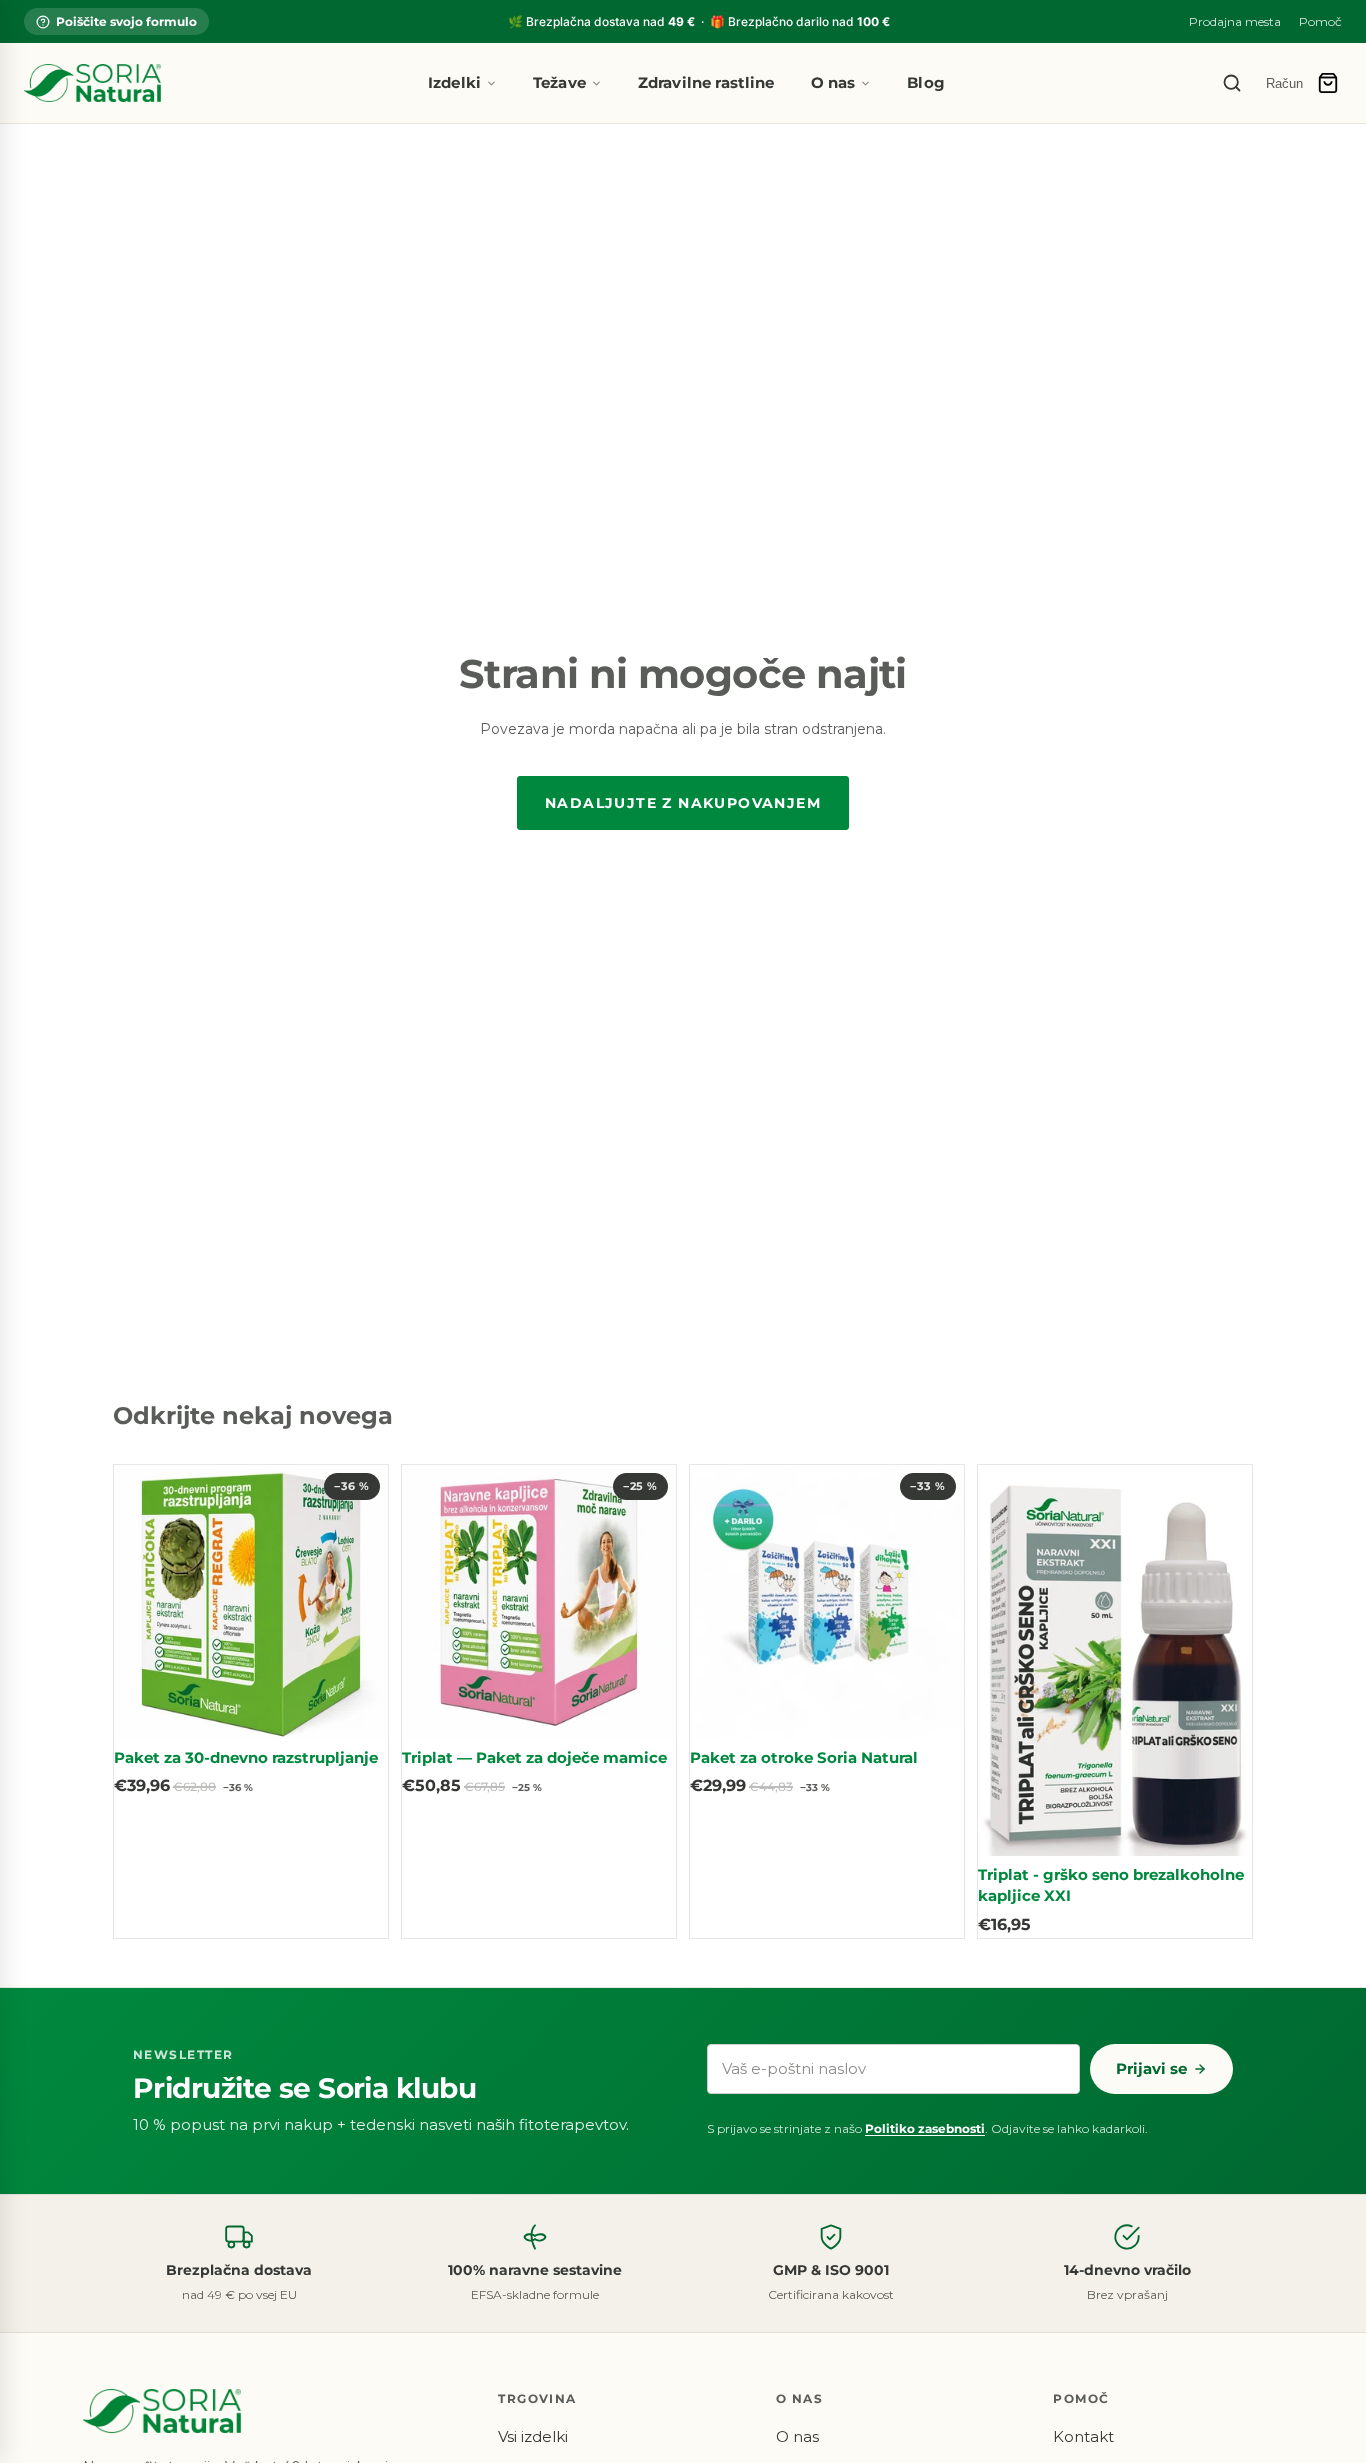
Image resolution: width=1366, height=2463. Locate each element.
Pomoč (1320, 21)
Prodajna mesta (1235, 21)
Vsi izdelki (533, 2436)
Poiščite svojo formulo (126, 21)
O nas (833, 82)
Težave (559, 82)
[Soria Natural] (92, 83)
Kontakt (1083, 2436)
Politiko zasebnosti (925, 2128)
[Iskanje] (1232, 83)
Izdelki (454, 82)
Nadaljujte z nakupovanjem (683, 803)
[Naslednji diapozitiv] (358, 1602)
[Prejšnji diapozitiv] (144, 1602)
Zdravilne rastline (706, 82)
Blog (926, 82)
